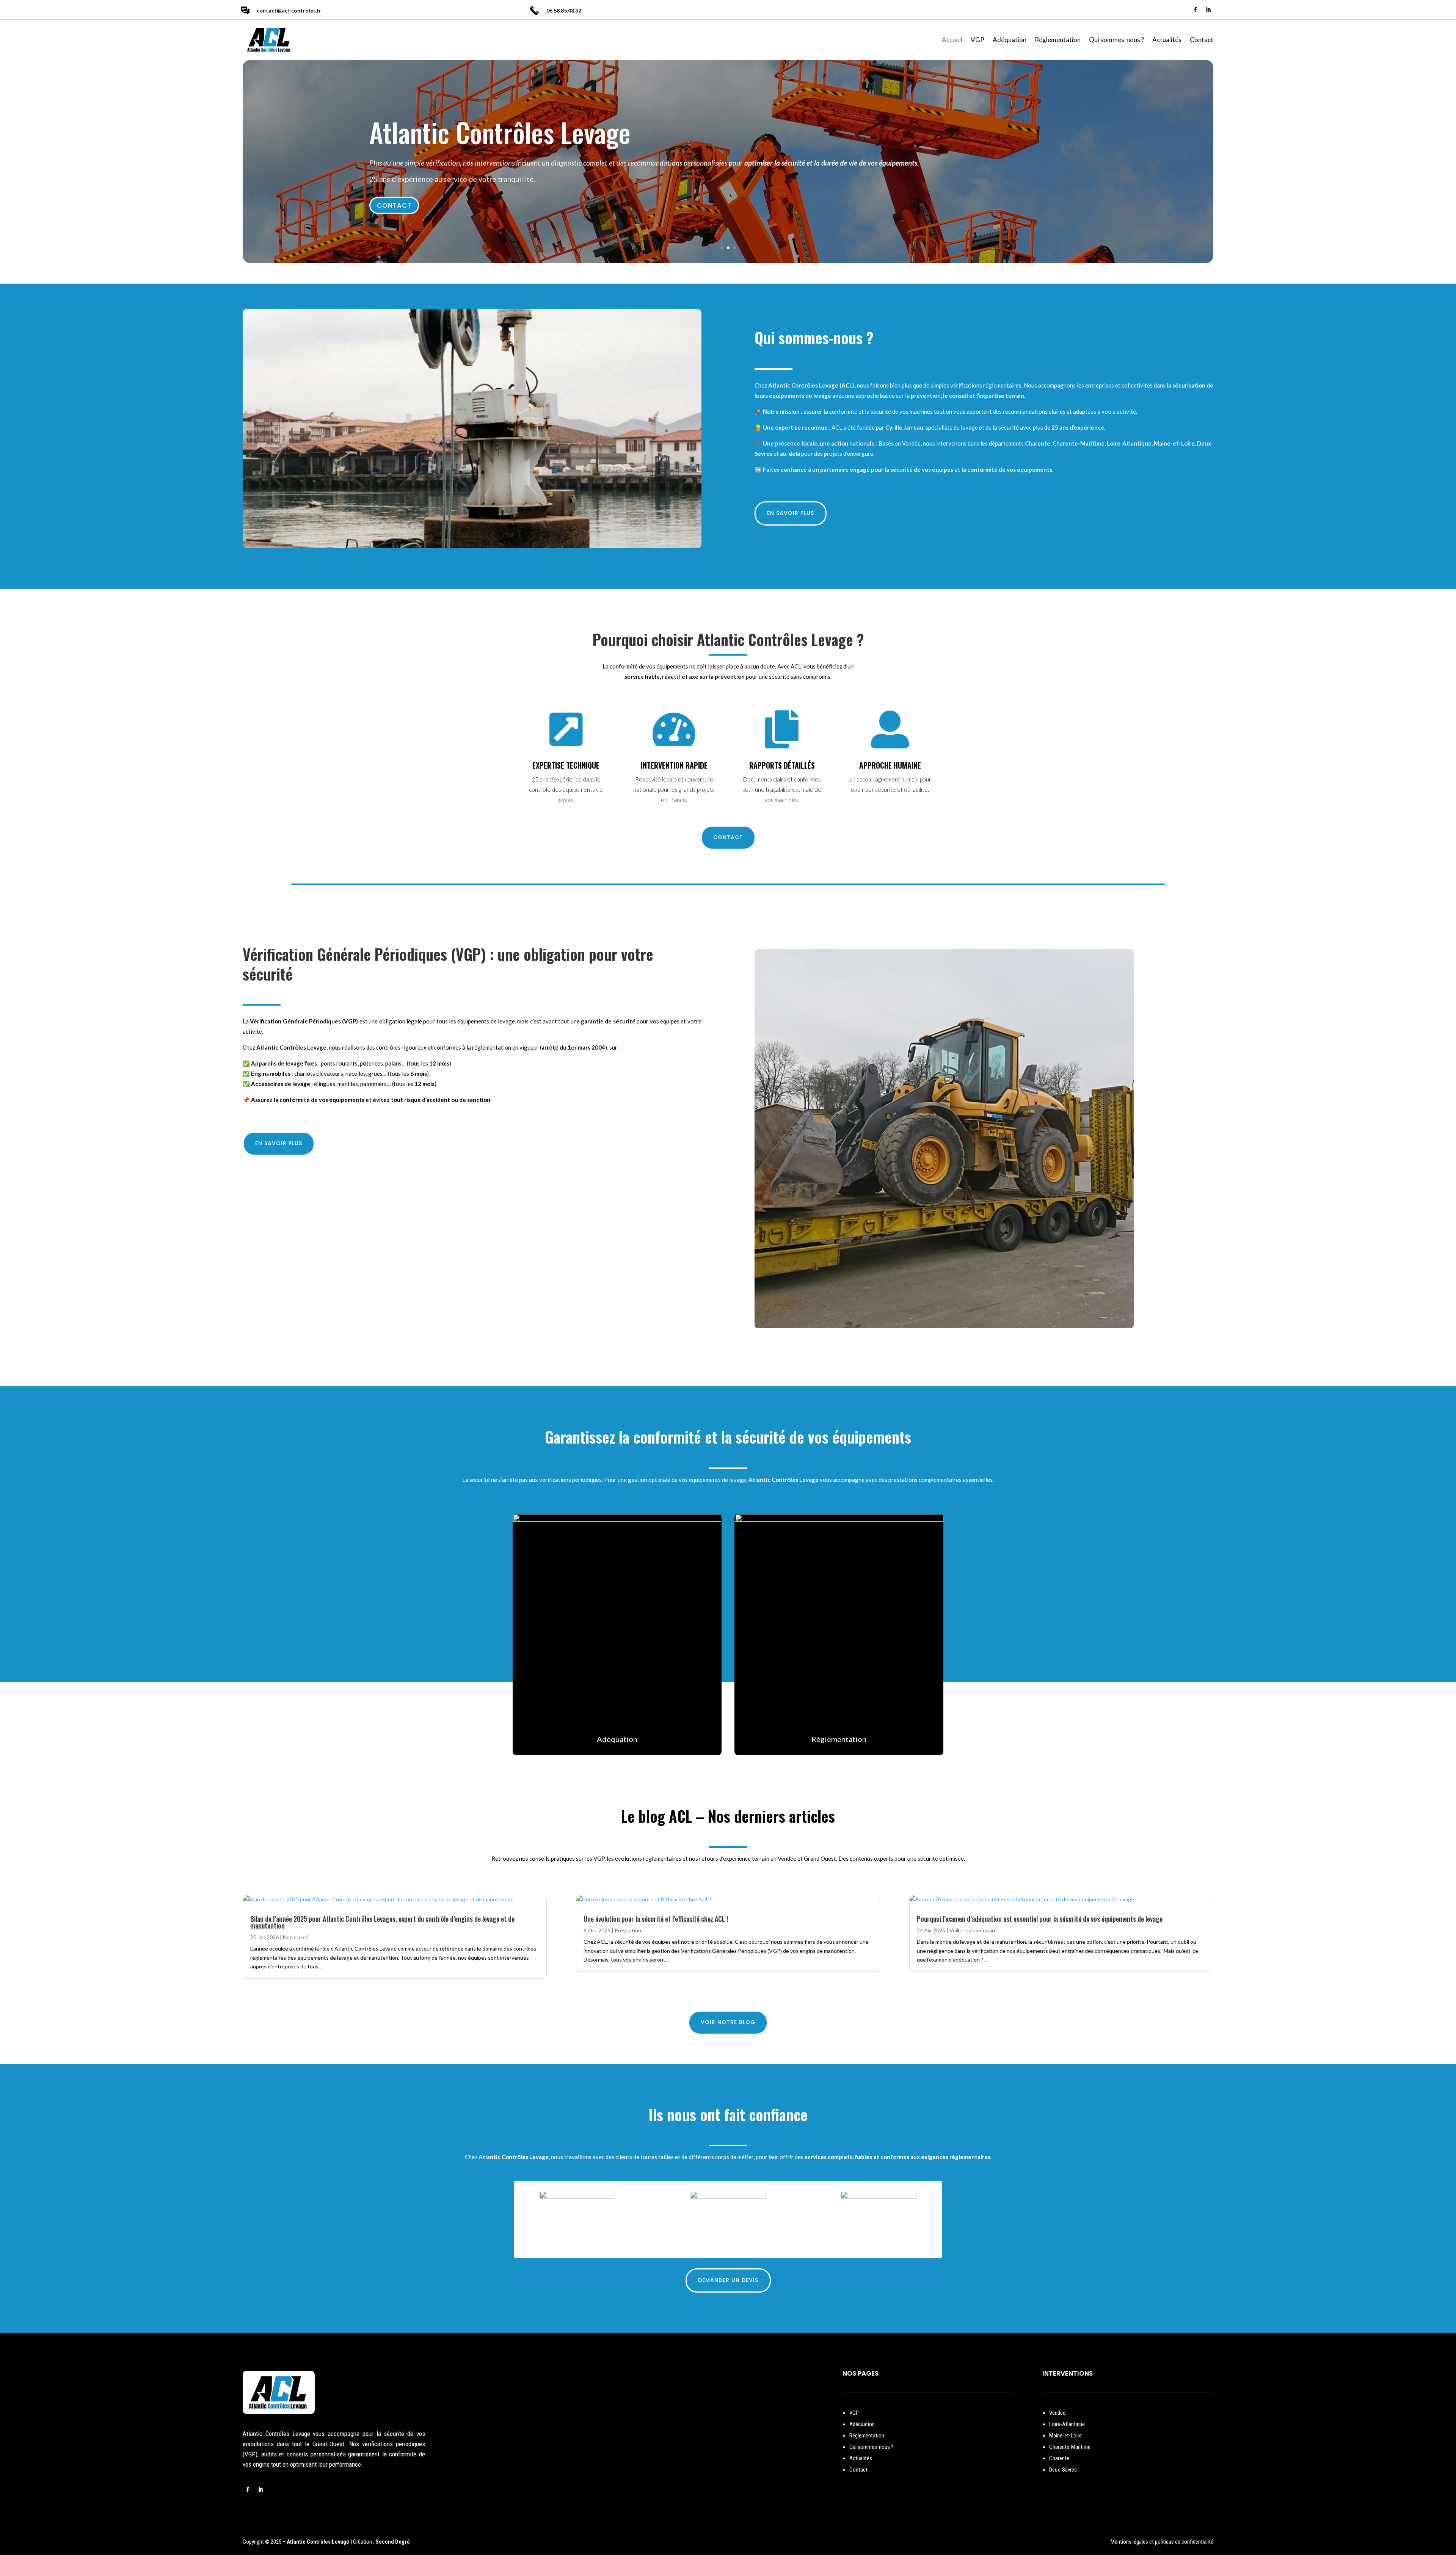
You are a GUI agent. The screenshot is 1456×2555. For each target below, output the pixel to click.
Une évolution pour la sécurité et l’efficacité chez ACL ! (656, 1919)
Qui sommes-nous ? (1116, 40)
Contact (1202, 40)
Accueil (952, 40)
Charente (1059, 2458)
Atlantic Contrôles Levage (500, 132)
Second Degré (393, 2542)
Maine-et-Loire (1065, 2436)
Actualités (1167, 40)
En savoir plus (791, 513)
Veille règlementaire (973, 1930)
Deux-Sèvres (1063, 2470)
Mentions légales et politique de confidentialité (1162, 2542)
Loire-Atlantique (1067, 2424)
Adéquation (1010, 40)
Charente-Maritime (1070, 2447)
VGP (977, 40)
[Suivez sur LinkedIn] (1208, 10)
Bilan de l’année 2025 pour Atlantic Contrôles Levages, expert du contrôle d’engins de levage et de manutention (382, 1922)
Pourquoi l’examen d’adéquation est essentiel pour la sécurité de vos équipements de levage (1040, 1919)
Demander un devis (728, 2280)
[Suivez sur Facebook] (1196, 10)
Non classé (296, 1937)
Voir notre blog (728, 2022)
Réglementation (1058, 40)
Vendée (1057, 2413)
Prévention (628, 1930)
